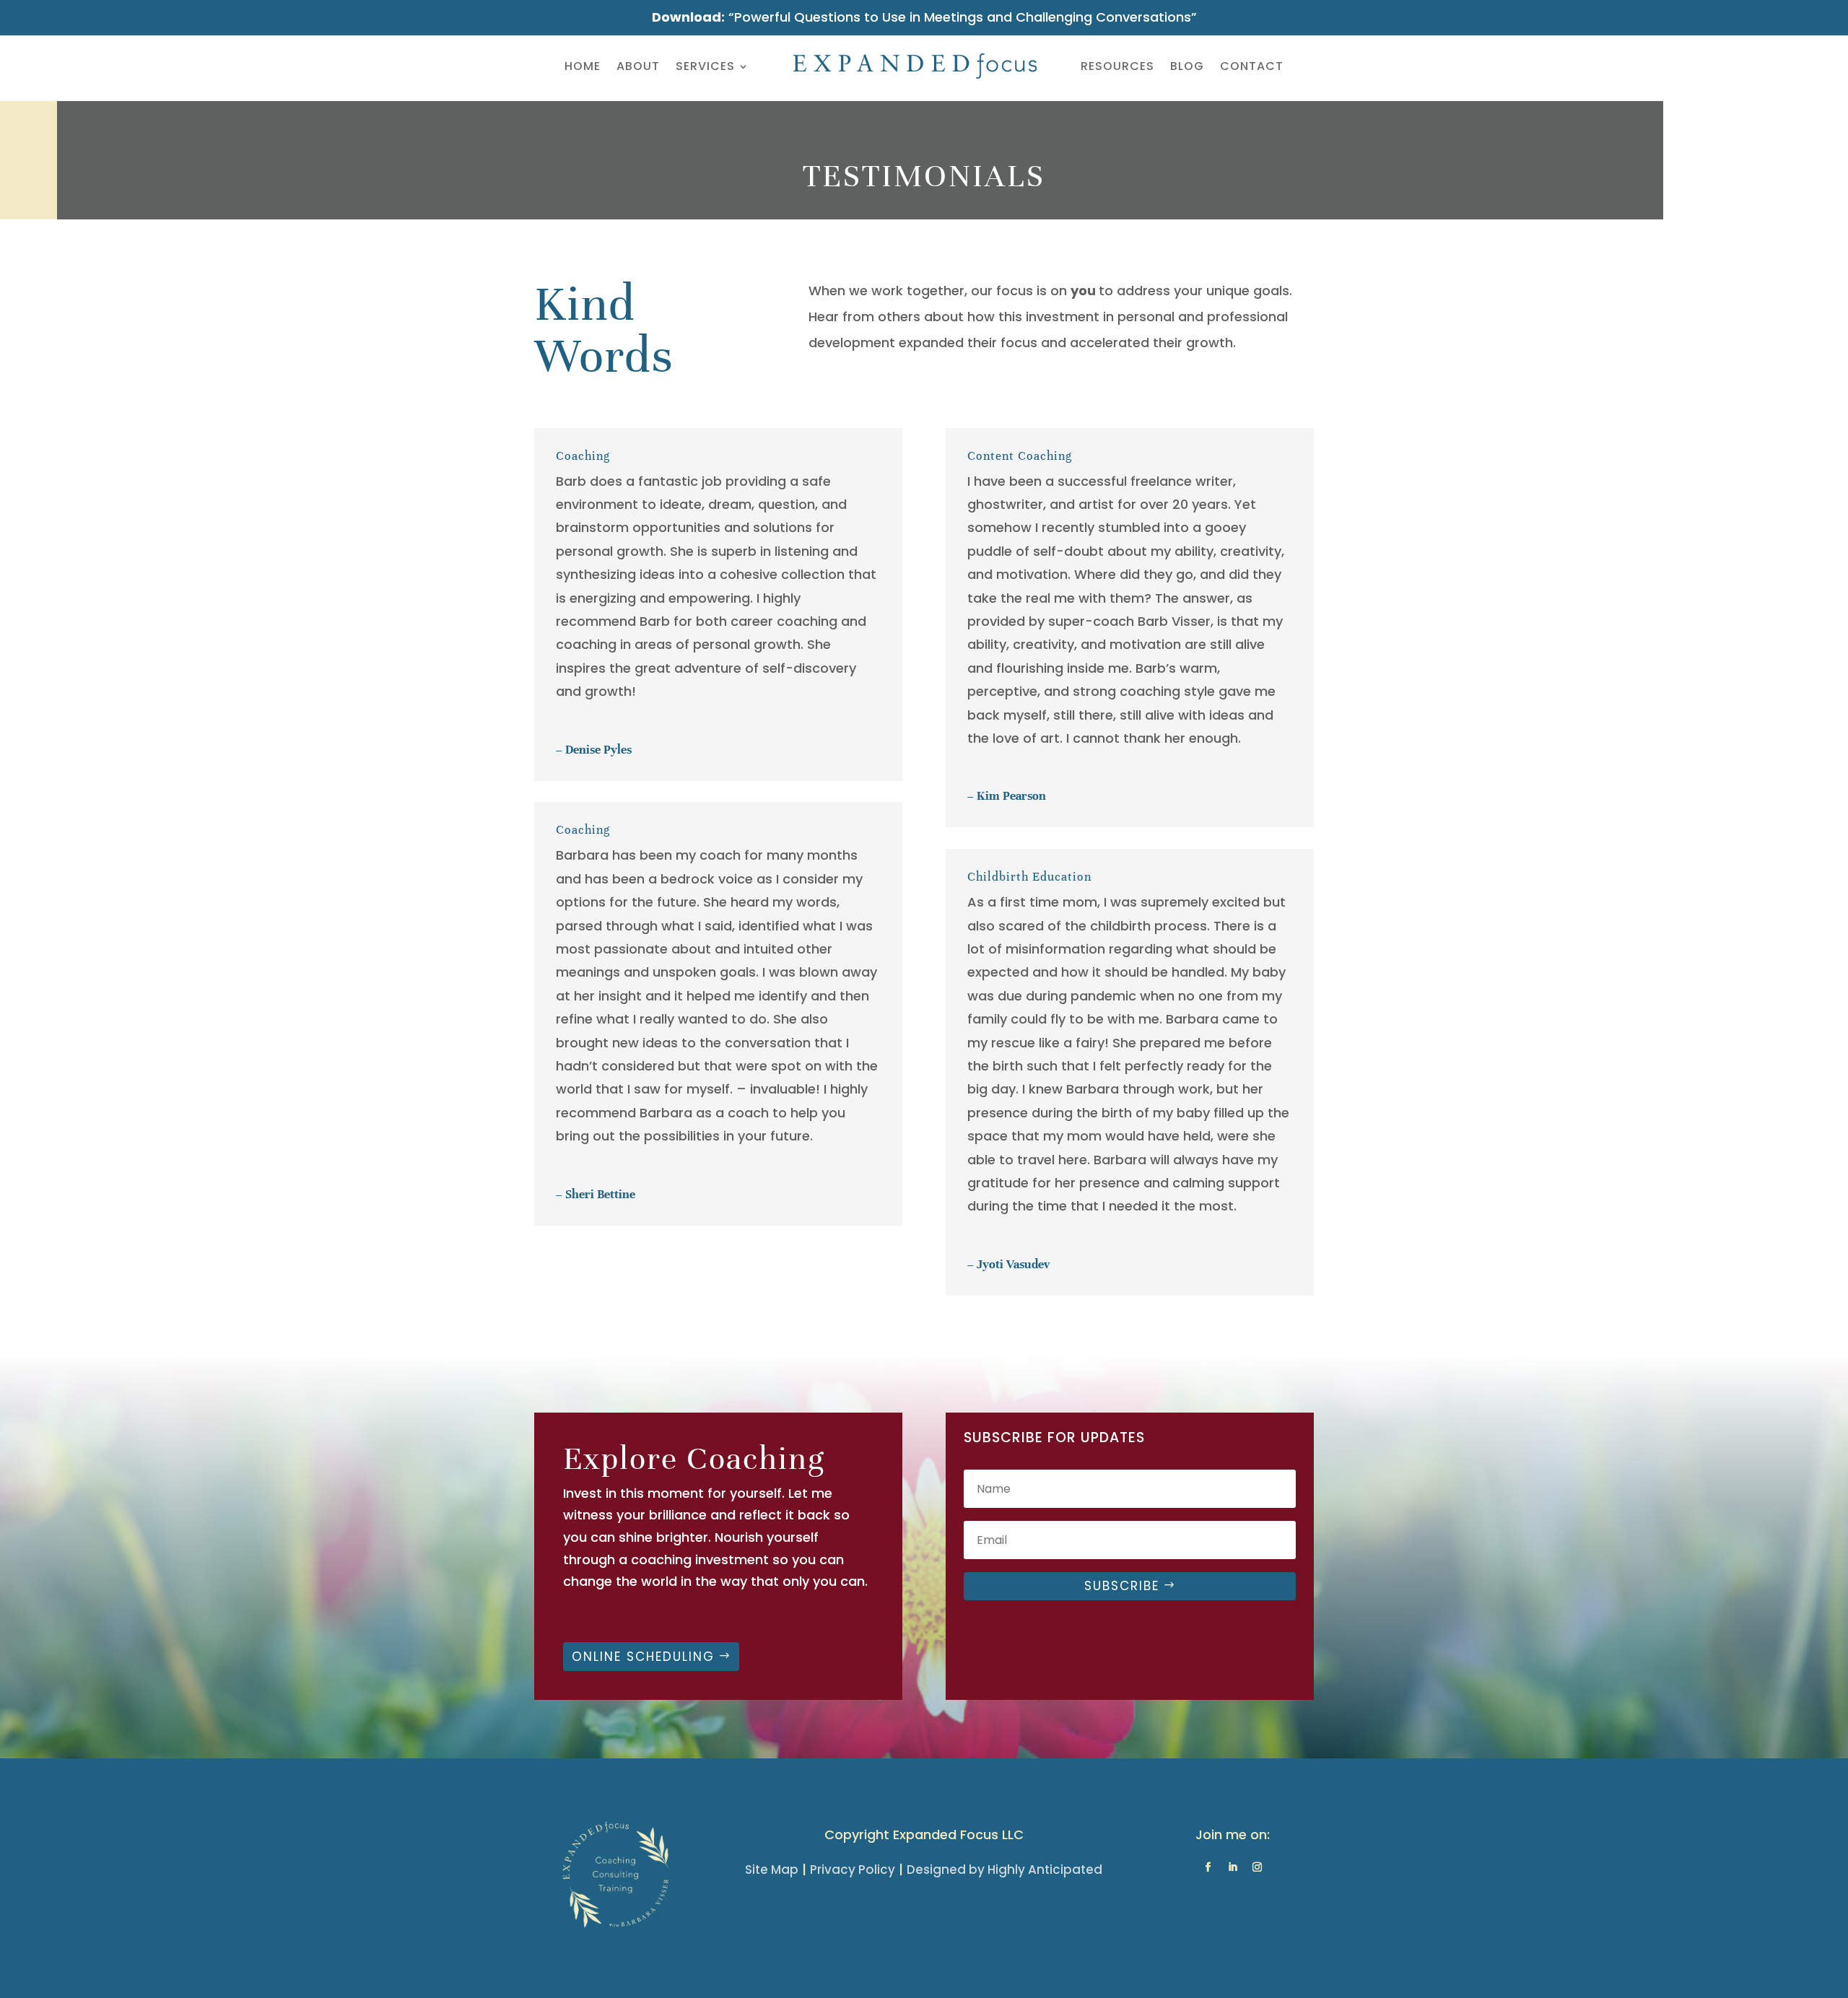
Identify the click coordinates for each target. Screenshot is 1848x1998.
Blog (1187, 66)
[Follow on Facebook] (1208, 1867)
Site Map (772, 1870)
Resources (1117, 66)
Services (705, 66)
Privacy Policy (853, 1870)
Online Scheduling (643, 1657)
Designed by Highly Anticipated (1004, 1870)
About (638, 66)
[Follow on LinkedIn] (1232, 1867)
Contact (1252, 66)
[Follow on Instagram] (1257, 1867)
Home (583, 66)
